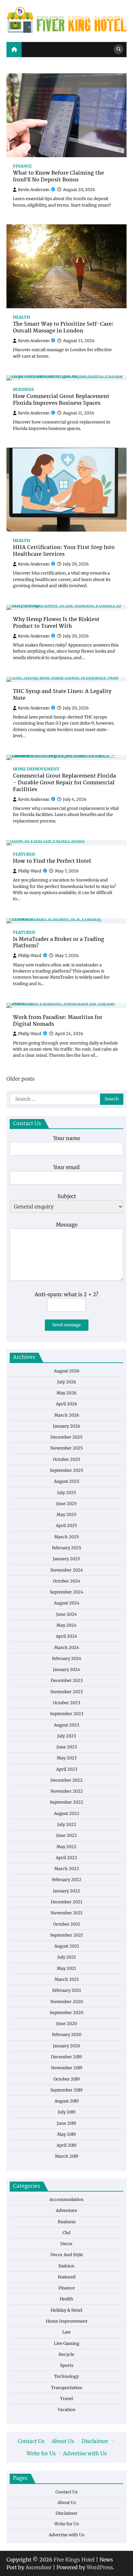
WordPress (100, 2567)
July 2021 (67, 1957)
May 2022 (66, 1847)
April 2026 (66, 1404)
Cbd (66, 2233)
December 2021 (66, 1902)
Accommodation (66, 2199)
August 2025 (67, 1481)
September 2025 (66, 1470)
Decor (66, 2244)
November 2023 (66, 1692)
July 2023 (66, 1736)
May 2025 (66, 1515)
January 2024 (66, 1670)
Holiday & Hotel (66, 2310)
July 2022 (67, 1824)
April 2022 (66, 1858)
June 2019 (66, 2123)
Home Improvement (36, 769)
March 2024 (67, 1648)
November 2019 (67, 2068)
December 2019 (66, 2057)
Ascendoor (39, 2567)
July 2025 (67, 1493)
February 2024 (67, 1659)
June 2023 (67, 1747)
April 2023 (67, 1769)
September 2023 (67, 1714)
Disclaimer (95, 2441)
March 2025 (67, 1537)
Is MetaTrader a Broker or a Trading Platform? (59, 943)
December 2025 (66, 1437)
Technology (66, 2376)
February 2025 (67, 1548)
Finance (22, 166)
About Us (63, 2441)
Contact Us (31, 2441)
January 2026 (66, 1426)
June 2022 (66, 1835)
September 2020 (66, 2013)
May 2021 (66, 1968)
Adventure (66, 2210)
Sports (67, 2365)
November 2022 (67, 1791)
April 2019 (66, 2145)
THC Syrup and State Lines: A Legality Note (62, 695)
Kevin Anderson (34, 190)
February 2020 (67, 2035)
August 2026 (67, 1371)
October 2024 (67, 1581)
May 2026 (66, 1393)
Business (23, 389)
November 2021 (67, 1913)
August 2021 (67, 1946)
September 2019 (66, 2090)
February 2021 (67, 1990)
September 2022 (66, 1802)
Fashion (66, 2266)
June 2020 (66, 2024)
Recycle (66, 2354)
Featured (24, 854)
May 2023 (67, 1758)
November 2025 (67, 1448)
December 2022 (66, 1780)
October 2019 (67, 2079)
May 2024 (66, 1625)
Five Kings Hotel (74, 2560)
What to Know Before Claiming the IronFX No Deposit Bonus (58, 177)
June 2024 (66, 1614)
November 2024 (67, 1570)
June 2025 (66, 1504)
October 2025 (67, 1459)
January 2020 (66, 2046)
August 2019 (67, 2101)
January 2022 (66, 1891)
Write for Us (41, 2453)
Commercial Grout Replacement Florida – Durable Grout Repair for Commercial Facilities (64, 783)
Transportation (67, 2388)
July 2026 (67, 1382)
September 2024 (66, 1592)
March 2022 (67, 1869)
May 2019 (66, 2134)
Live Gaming (67, 2343)
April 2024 (66, 1636)
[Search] (118, 49)
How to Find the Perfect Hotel (52, 862)
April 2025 (66, 1526)
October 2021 (67, 1924)
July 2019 (67, 2112)
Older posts (20, 1079)
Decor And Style (67, 2255)
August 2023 (66, 1725)
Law (66, 2332)
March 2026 (67, 1415)
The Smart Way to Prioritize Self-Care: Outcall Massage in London (63, 328)
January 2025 (66, 1559)
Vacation (67, 2410)
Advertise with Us (85, 2453)
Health (21, 317)
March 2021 (67, 1979)
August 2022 (67, 1813)
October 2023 (66, 1703)
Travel (66, 2399)
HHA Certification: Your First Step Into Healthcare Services (64, 551)
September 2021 (66, 1935)
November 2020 (67, 2002)
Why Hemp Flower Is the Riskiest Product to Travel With (56, 623)
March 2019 (67, 2156)
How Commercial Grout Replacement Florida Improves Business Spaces (61, 400)
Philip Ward (30, 871)
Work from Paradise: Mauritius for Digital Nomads (58, 1021)
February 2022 (67, 1880)
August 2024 (67, 1603)
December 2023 (67, 1680)
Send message (67, 1325)
